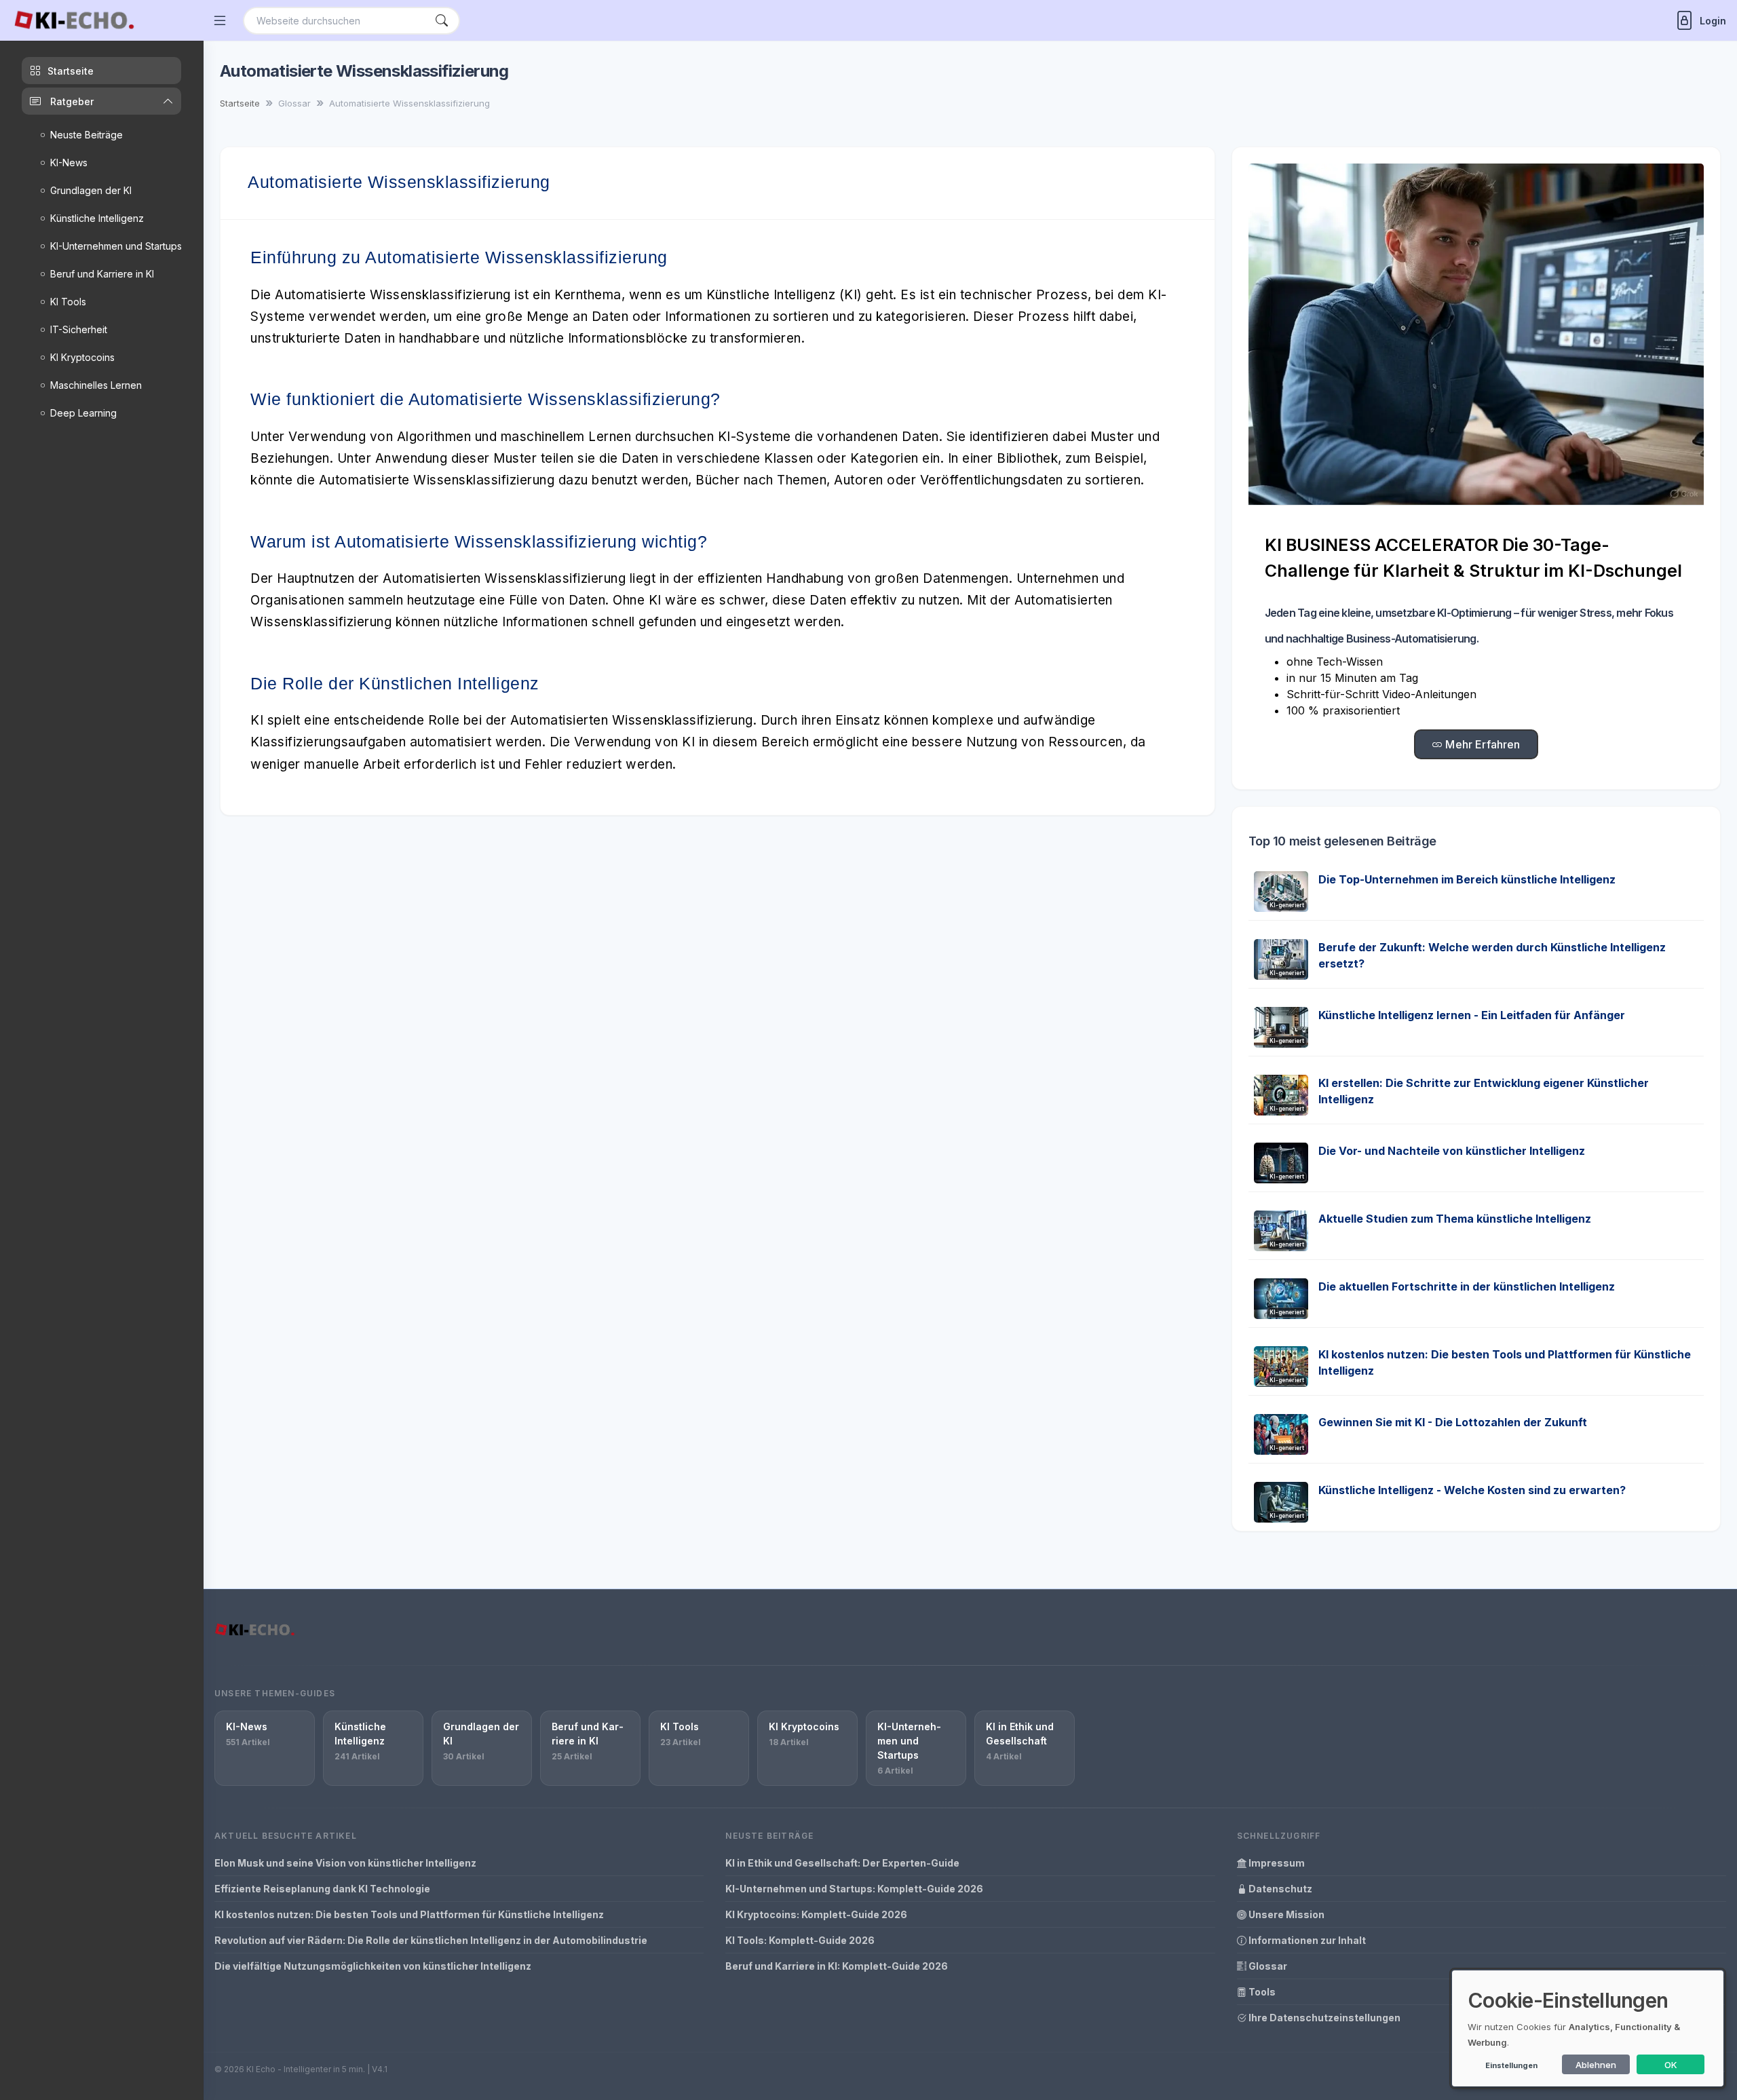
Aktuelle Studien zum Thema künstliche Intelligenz (1455, 1219)
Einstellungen (1511, 2065)
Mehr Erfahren (1481, 744)
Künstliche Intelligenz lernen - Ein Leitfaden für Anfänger (1472, 1015)
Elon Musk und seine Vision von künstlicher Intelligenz (345, 1863)
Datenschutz (1279, 1889)
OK (1671, 2065)
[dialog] (1588, 2028)
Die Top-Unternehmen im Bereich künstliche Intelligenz (1467, 879)
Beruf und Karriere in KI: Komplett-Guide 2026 (837, 1966)
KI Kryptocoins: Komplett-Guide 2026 (816, 1914)
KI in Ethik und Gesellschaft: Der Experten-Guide (842, 1863)
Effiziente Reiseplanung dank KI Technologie (322, 1889)
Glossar (1267, 1966)
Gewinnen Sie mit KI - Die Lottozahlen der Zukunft (1453, 1422)
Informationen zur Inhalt (1306, 1940)
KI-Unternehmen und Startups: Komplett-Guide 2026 (854, 1889)
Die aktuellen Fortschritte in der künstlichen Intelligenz (1467, 1286)
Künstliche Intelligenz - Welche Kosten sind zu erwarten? (1472, 1490)
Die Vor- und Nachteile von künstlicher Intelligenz (1452, 1151)
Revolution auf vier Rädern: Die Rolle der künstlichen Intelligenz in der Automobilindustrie (431, 1940)
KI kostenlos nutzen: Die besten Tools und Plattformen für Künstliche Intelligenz (409, 1914)
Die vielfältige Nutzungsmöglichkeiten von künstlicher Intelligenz (373, 1966)
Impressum (1276, 1863)
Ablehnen (1596, 2065)
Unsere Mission (1285, 1914)
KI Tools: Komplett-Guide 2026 (800, 1940)
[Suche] (442, 21)
